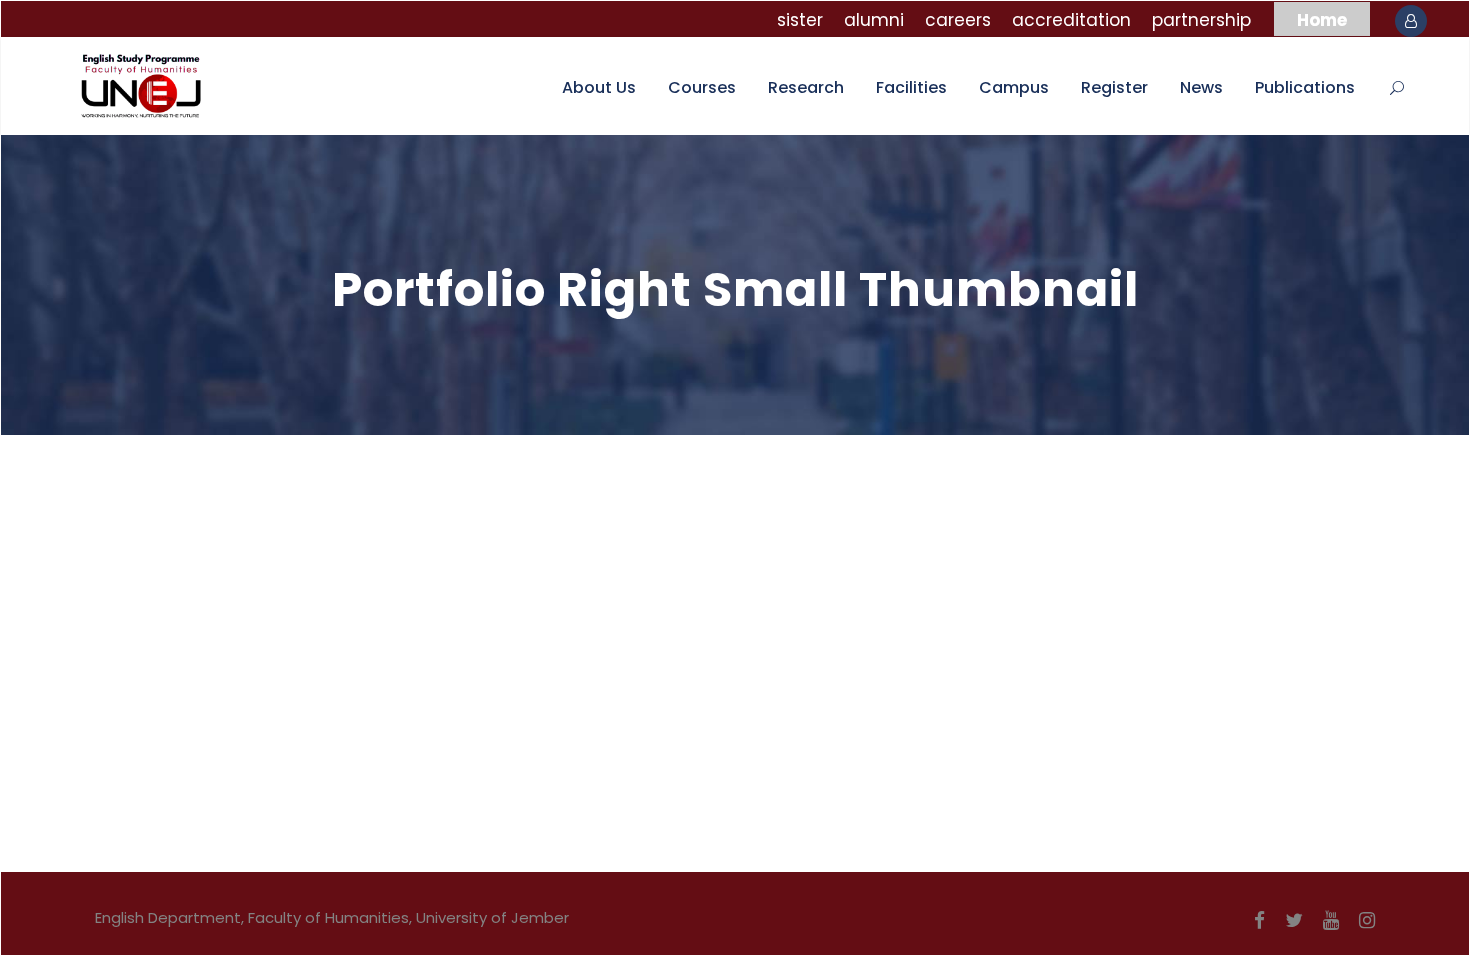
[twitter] (1294, 921)
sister (800, 20)
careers (958, 20)
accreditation (1071, 20)
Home (1322, 20)
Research (806, 87)
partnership (1201, 20)
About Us (599, 87)
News (1201, 87)
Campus (1014, 87)
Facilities (911, 87)
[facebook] (1259, 921)
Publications (1305, 87)
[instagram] (1367, 921)
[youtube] (1331, 921)
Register (1114, 87)
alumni (874, 20)
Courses (702, 87)
